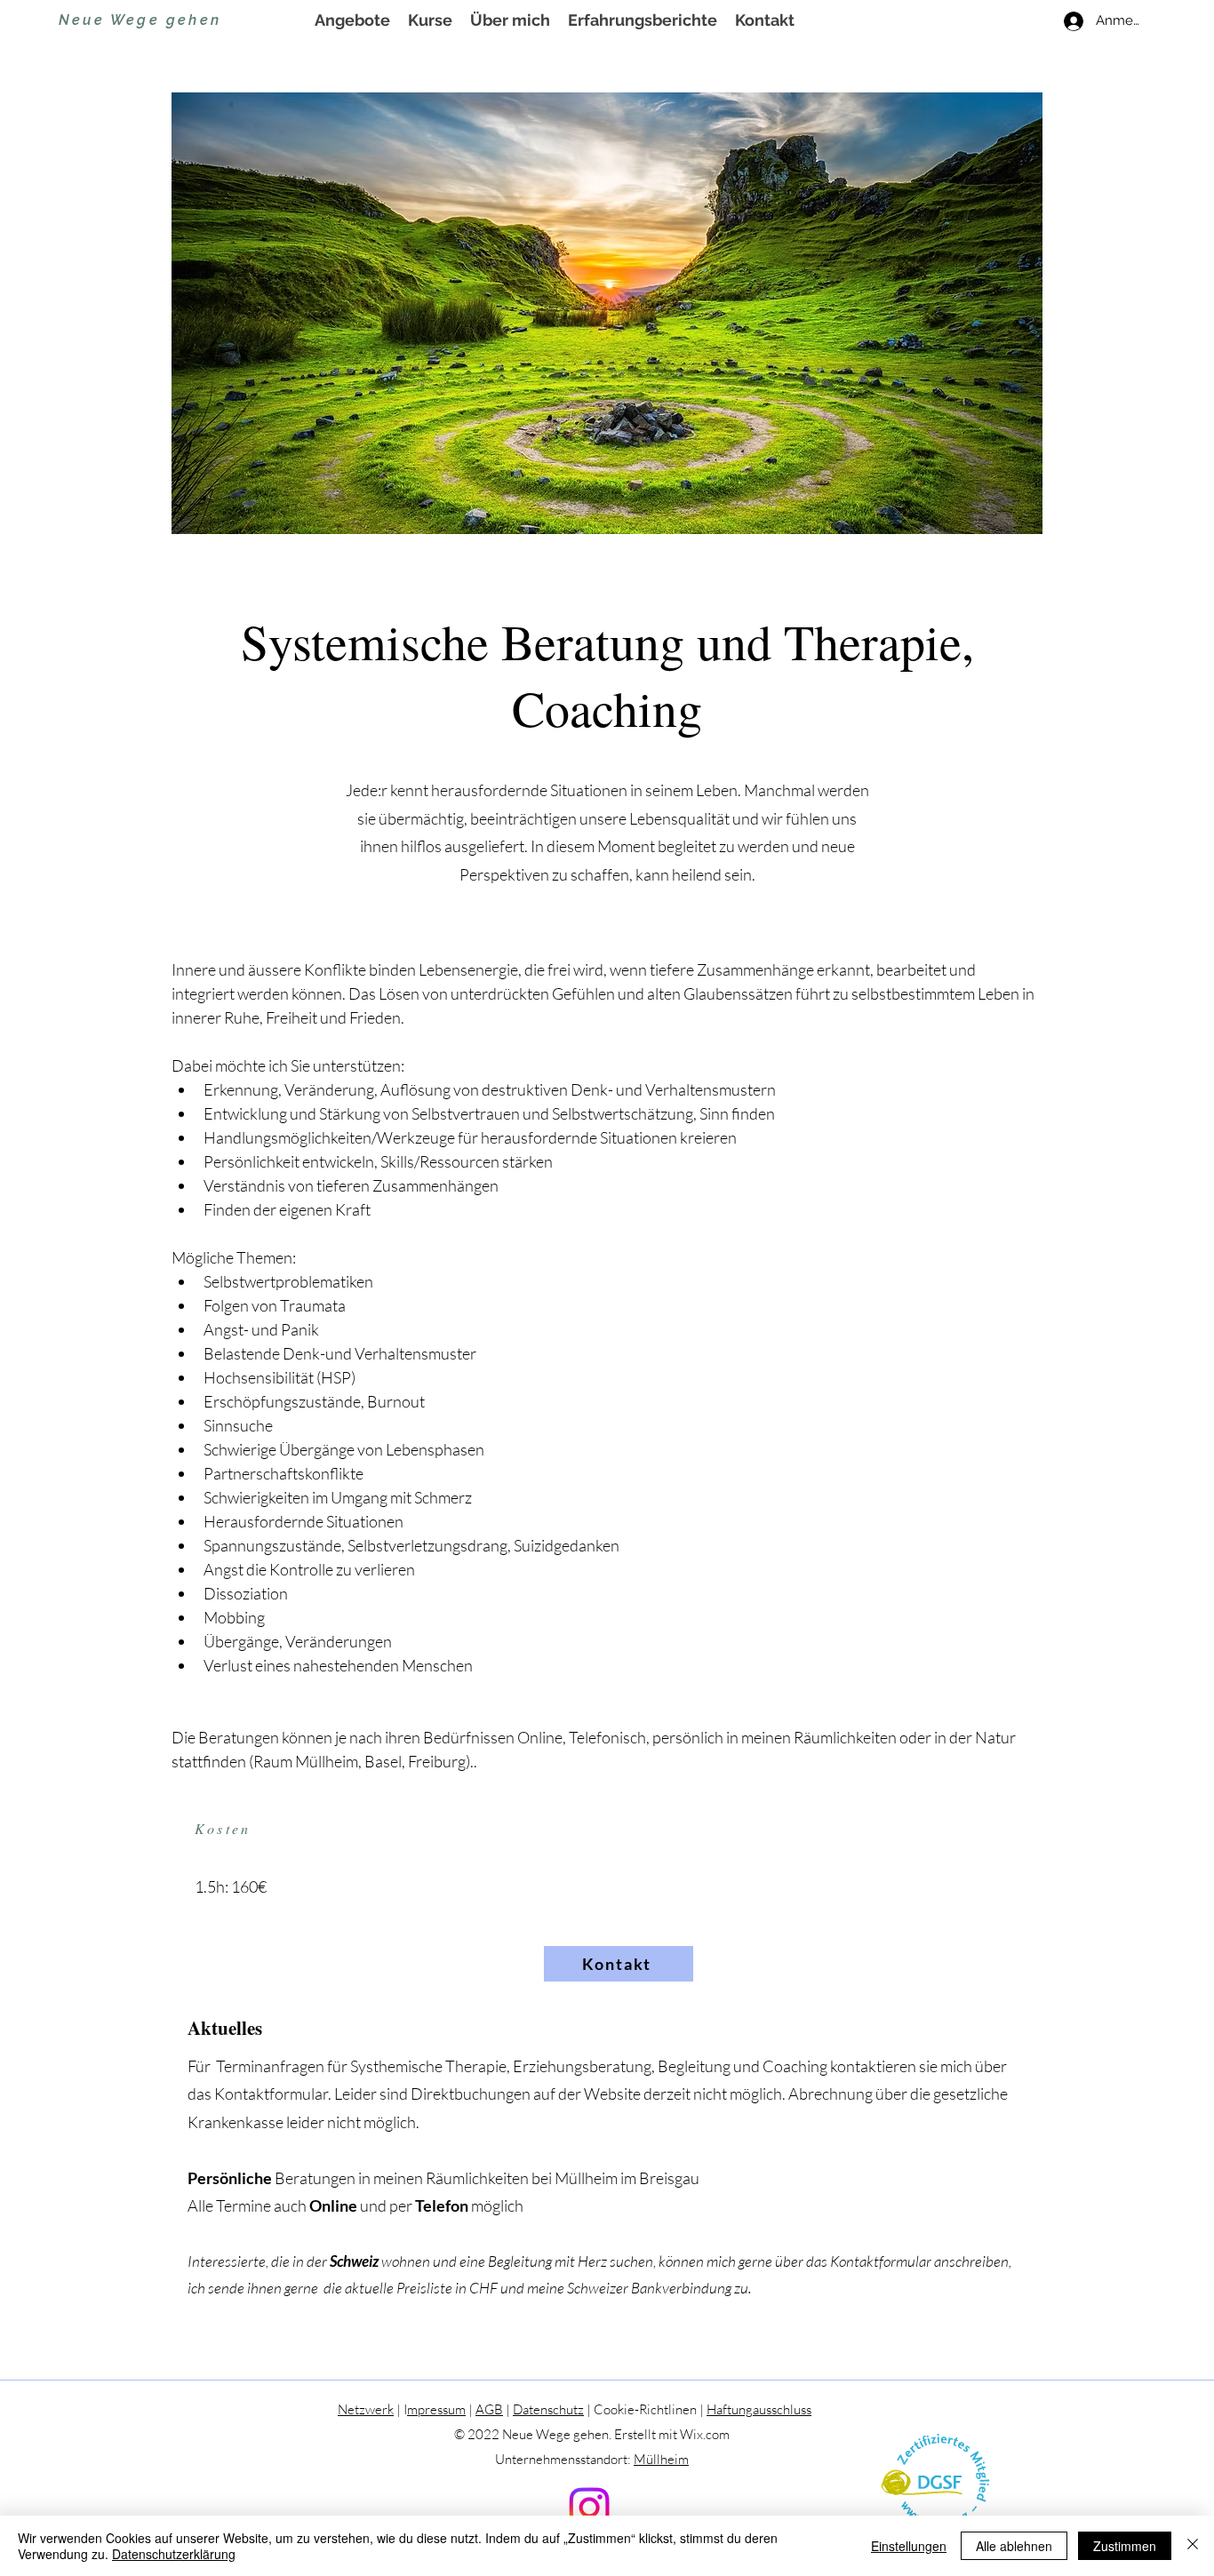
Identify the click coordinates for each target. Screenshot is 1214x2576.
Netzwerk (366, 2409)
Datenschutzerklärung (174, 2554)
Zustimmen (1125, 2546)
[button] (352, 20)
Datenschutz (548, 2409)
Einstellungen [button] (909, 2546)
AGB (489, 2409)
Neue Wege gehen (140, 20)
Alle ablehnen (1014, 2546)
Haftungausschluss (759, 2409)
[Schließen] (1193, 2546)
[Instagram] (589, 2508)
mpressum (436, 2409)
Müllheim (661, 2459)
